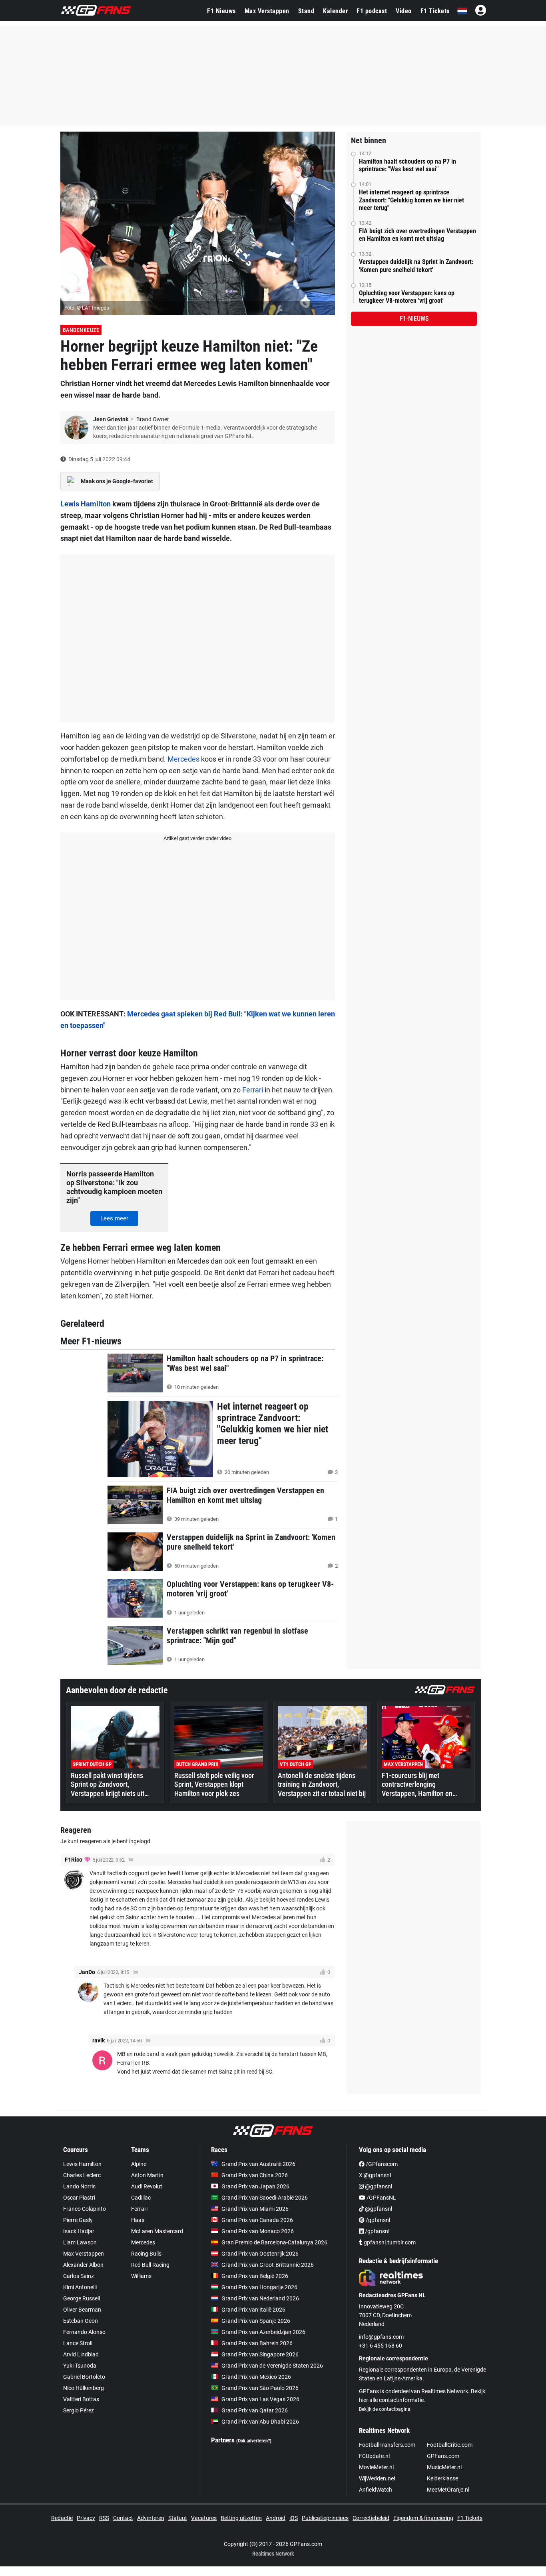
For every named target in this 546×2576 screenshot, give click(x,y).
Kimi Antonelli (80, 2287)
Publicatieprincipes (325, 2518)
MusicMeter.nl (444, 2467)
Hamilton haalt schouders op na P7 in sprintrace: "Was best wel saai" (408, 165)
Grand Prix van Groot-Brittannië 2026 (268, 2265)
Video (404, 11)
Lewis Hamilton (86, 504)
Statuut (178, 2518)
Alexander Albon (83, 2265)
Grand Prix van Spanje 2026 (256, 2321)
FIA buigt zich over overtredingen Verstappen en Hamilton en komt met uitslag (417, 235)
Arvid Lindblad (81, 2354)
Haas (138, 2220)
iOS (294, 2518)
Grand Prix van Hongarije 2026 (259, 2287)
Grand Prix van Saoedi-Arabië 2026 (265, 2198)
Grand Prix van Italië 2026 (253, 2310)
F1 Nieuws (221, 11)
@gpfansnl (378, 2186)
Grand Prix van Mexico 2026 (256, 2377)
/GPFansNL (381, 2198)
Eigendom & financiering (423, 2518)
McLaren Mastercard (157, 2231)
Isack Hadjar (79, 2231)
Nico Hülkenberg (84, 2388)
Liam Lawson (80, 2242)
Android (276, 2518)
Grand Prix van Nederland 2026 (260, 2298)
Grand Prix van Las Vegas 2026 (260, 2399)
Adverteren (151, 2518)
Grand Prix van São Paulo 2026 (260, 2388)
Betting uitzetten (241, 2518)
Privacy (86, 2518)
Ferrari (253, 1090)
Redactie (62, 2518)
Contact (123, 2518)
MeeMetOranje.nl (448, 2490)
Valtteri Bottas (81, 2399)
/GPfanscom (381, 2164)
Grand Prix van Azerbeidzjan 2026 (263, 2332)
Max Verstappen (267, 11)
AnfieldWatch (376, 2490)
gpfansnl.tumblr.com (389, 2242)
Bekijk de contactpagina (385, 2409)
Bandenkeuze (81, 330)
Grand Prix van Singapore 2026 (260, 2354)
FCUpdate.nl (374, 2456)
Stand (306, 11)
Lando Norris (79, 2186)
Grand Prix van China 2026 (255, 2175)
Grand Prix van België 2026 (255, 2276)
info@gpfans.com (381, 2337)
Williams (141, 2276)
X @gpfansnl (375, 2175)
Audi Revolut (147, 2186)
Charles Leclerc (82, 2175)
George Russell (82, 2298)
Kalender (335, 11)
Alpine (139, 2164)
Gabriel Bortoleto (84, 2377)
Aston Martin (147, 2175)
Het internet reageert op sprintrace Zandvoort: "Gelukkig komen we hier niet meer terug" (411, 200)
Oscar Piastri (79, 2198)
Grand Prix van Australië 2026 (258, 2164)
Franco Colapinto (85, 2209)
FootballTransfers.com (387, 2445)
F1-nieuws (414, 319)
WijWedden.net (377, 2478)
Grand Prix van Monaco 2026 (258, 2231)
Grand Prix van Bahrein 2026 (257, 2343)
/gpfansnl (377, 2220)
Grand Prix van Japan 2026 (255, 2186)
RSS (104, 2518)
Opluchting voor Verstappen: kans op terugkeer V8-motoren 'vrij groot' (407, 297)
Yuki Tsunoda (80, 2366)
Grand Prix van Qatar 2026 (255, 2410)
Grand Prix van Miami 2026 (255, 2209)
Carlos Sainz (79, 2276)
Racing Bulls (146, 2254)
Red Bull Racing (150, 2265)
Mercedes (183, 759)
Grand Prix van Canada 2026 (257, 2220)
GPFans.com (443, 2456)
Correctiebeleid (371, 2518)
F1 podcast (372, 11)
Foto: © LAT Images (87, 308)
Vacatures (204, 2518)
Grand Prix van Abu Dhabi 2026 (260, 2422)
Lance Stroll (78, 2343)
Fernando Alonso (84, 2332)
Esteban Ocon (81, 2321)
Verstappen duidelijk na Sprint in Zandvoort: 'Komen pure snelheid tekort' (416, 266)
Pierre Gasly (78, 2220)
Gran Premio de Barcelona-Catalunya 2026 (274, 2242)
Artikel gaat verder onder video (197, 838)
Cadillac (141, 2198)
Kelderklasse (442, 2478)
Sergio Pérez (79, 2410)
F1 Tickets (435, 11)
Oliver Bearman (82, 2310)
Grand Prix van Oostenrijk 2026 (260, 2254)
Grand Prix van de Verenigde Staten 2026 (272, 2366)
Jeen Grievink (111, 419)
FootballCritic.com (450, 2445)
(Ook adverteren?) (254, 2441)
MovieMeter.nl (376, 2467)
